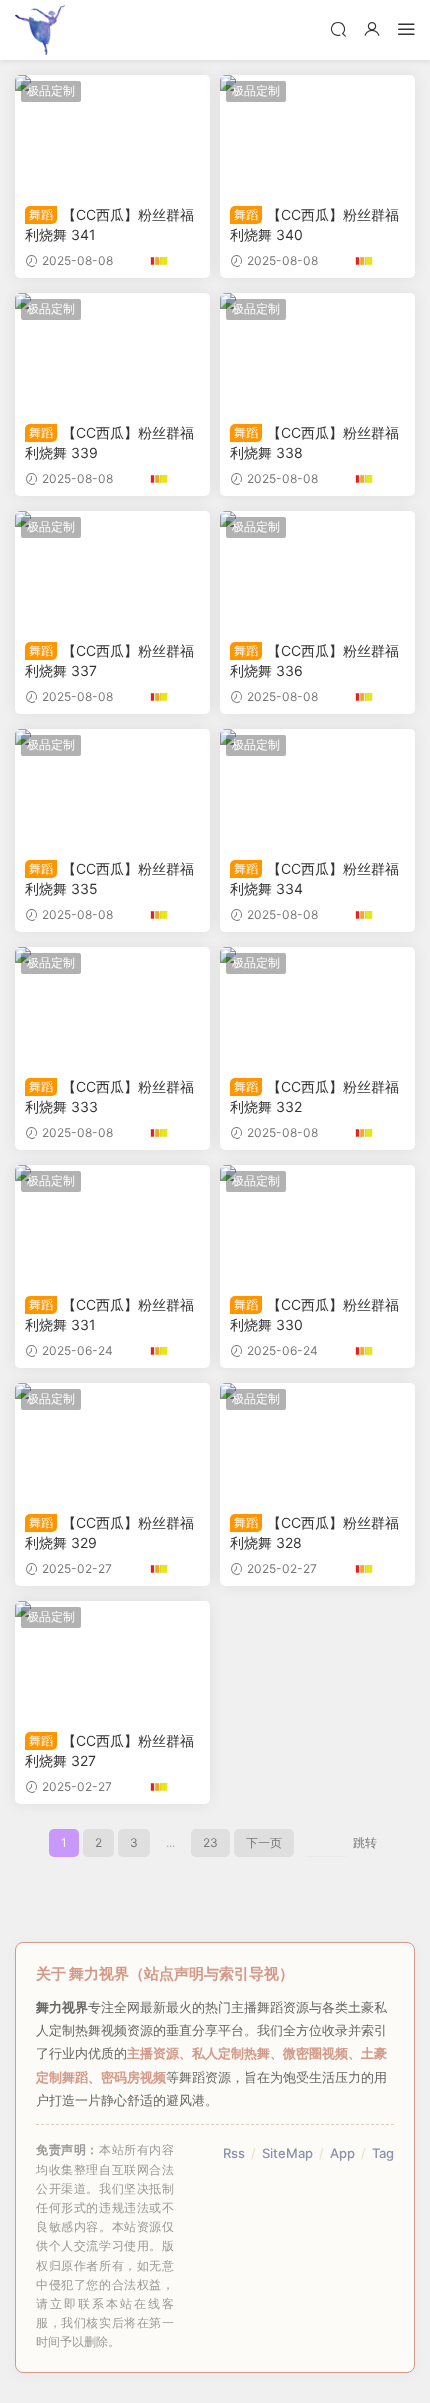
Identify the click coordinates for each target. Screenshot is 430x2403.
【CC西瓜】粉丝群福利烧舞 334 (314, 878)
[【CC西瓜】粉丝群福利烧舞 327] (112, 1661)
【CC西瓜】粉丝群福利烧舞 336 (314, 660)
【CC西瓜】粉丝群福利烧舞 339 (109, 442)
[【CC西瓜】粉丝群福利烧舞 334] (317, 789)
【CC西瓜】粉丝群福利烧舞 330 (314, 1314)
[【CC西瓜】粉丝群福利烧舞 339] (112, 353)
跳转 (365, 1842)
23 (210, 1842)
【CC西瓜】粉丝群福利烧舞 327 (109, 1750)
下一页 (264, 1842)
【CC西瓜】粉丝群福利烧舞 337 (109, 660)
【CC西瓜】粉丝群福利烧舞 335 (109, 878)
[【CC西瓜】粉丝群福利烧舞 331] (112, 1225)
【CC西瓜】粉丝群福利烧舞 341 (109, 224)
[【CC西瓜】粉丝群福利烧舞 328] (317, 1443)
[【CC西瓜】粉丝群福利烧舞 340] (317, 135)
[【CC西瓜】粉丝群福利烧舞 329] (112, 1443)
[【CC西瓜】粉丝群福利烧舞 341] (112, 135)
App (342, 2153)
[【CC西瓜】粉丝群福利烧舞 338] (317, 353)
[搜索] (338, 28)
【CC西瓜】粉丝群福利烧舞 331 (109, 1314)
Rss (234, 2153)
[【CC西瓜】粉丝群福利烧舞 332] (317, 1007)
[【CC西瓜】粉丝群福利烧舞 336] (317, 571)
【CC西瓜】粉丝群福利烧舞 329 (109, 1532)
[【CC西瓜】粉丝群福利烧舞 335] (112, 789)
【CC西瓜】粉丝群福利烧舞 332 (314, 1096)
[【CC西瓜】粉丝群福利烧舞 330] (317, 1225)
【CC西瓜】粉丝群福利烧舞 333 (109, 1096)
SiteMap (287, 2153)
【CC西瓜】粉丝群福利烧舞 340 (314, 224)
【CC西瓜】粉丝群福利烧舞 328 (314, 1532)
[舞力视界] (40, 30)
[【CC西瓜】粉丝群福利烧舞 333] (112, 1007)
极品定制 (51, 90)
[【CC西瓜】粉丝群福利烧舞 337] (112, 571)
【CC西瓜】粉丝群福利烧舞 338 (314, 442)
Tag (383, 2153)
